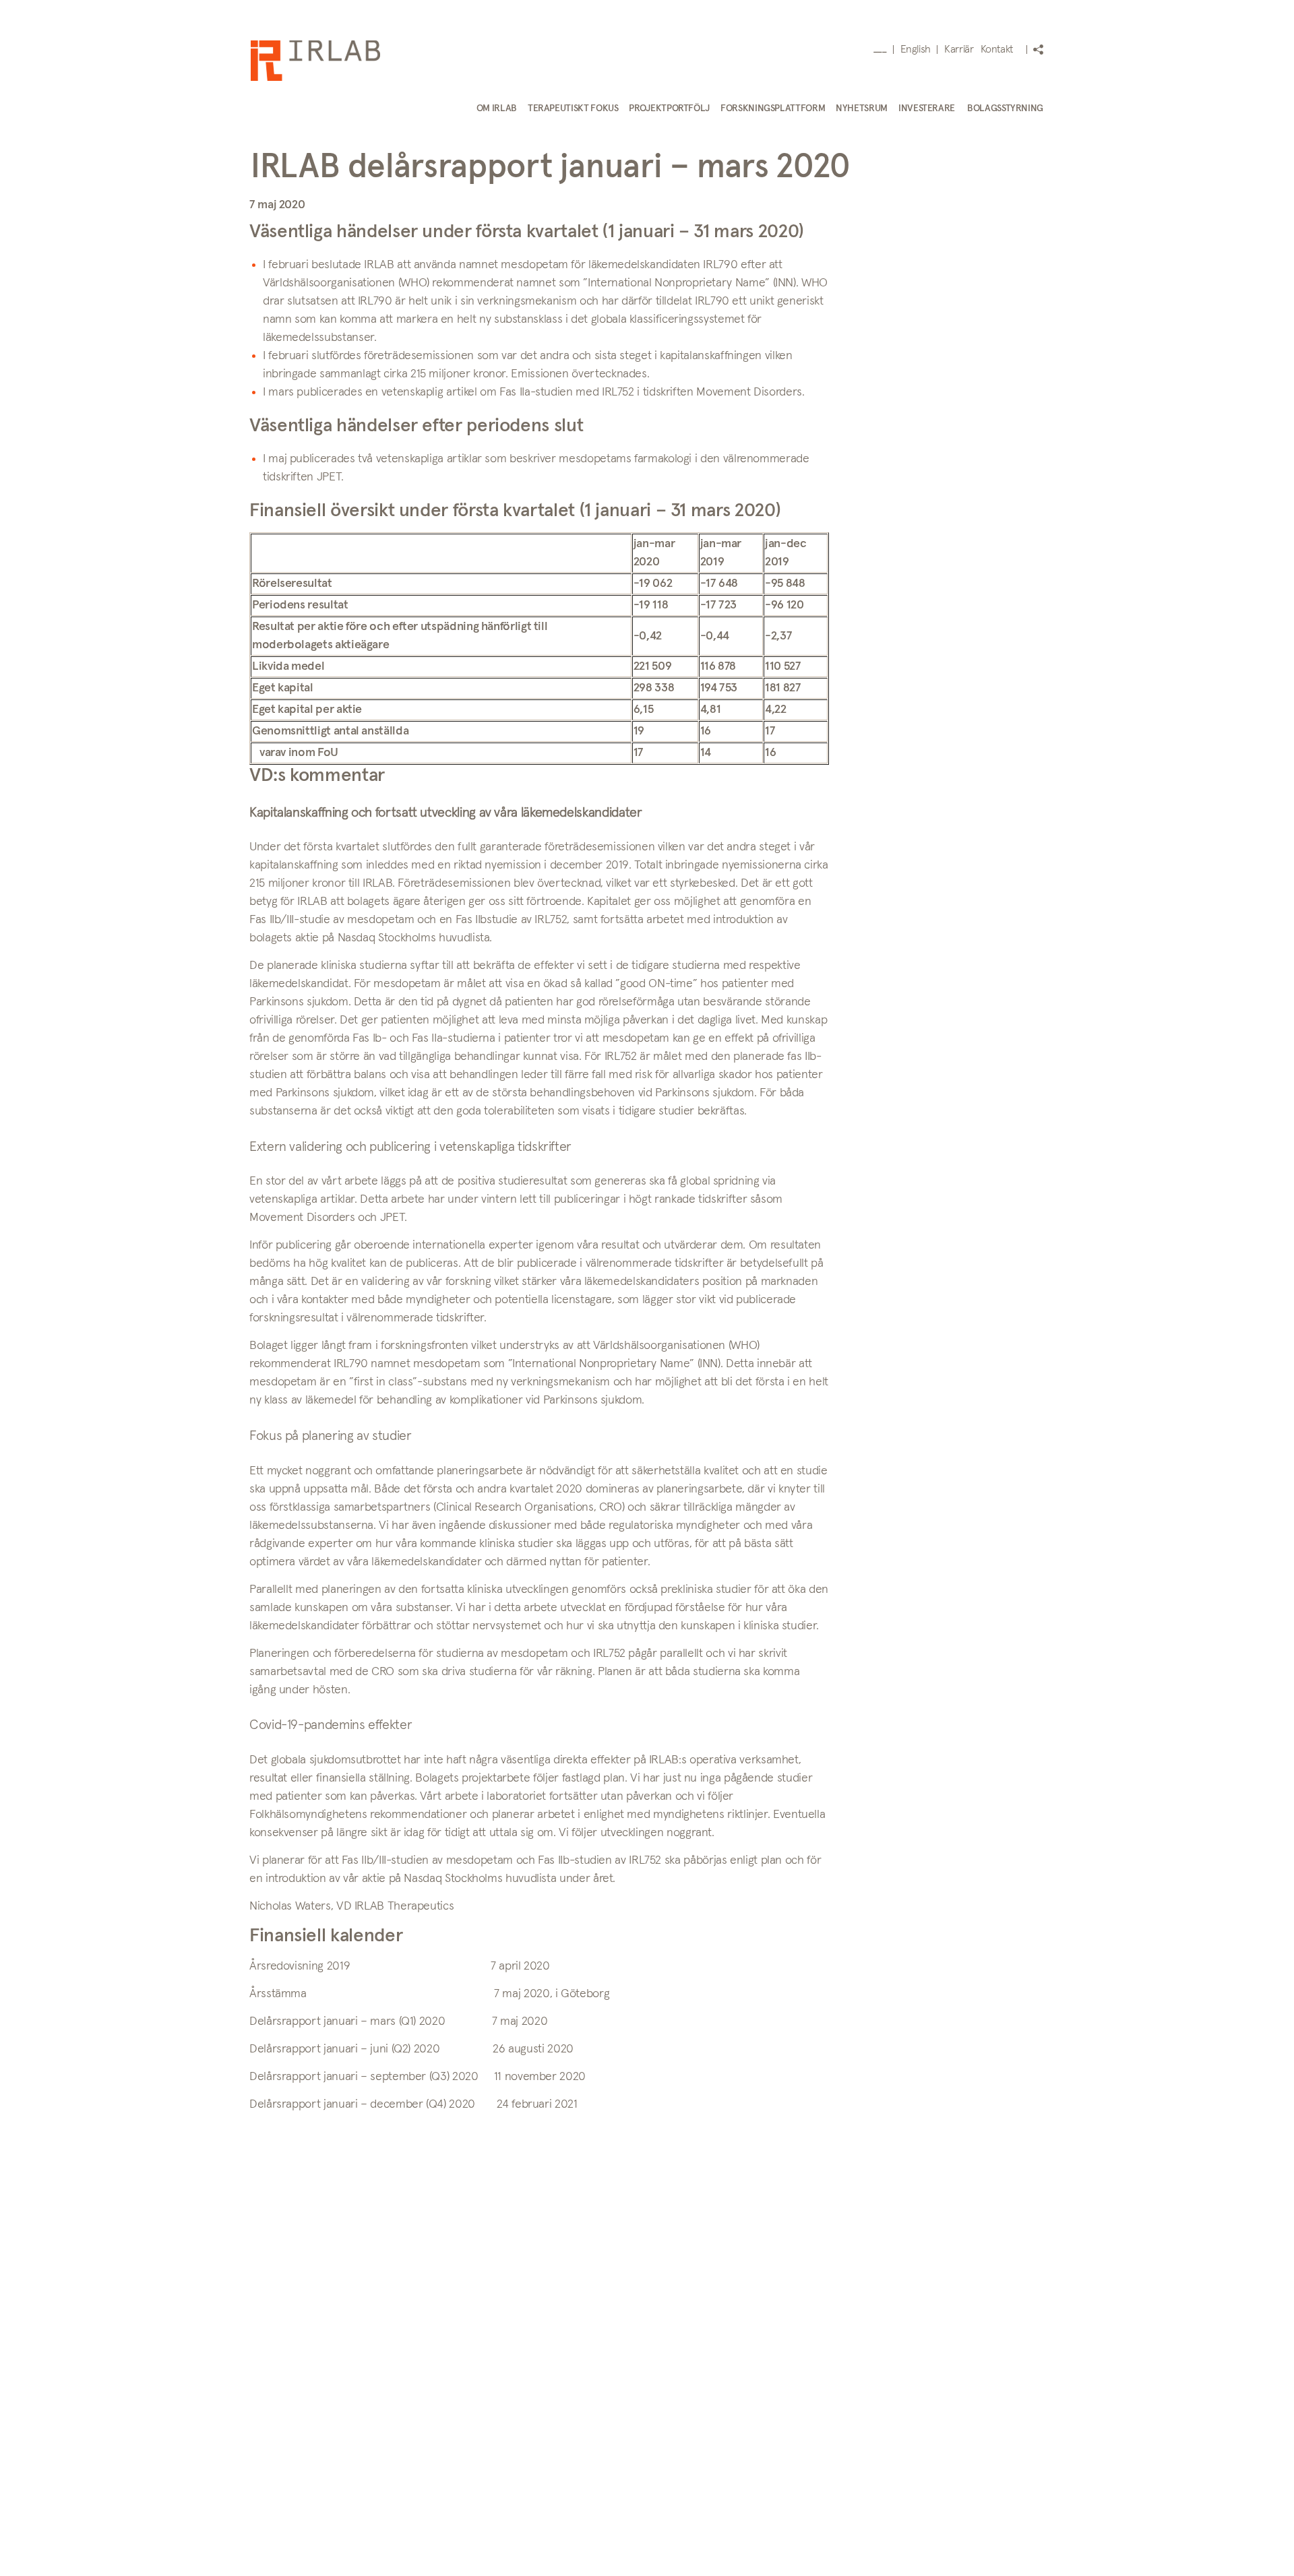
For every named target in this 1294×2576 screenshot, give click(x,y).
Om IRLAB (497, 108)
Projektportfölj (669, 108)
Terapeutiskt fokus (573, 108)
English (916, 49)
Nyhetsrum (862, 108)
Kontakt (997, 49)
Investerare (927, 108)
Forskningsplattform (773, 108)
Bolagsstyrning (1005, 108)
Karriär (959, 49)
